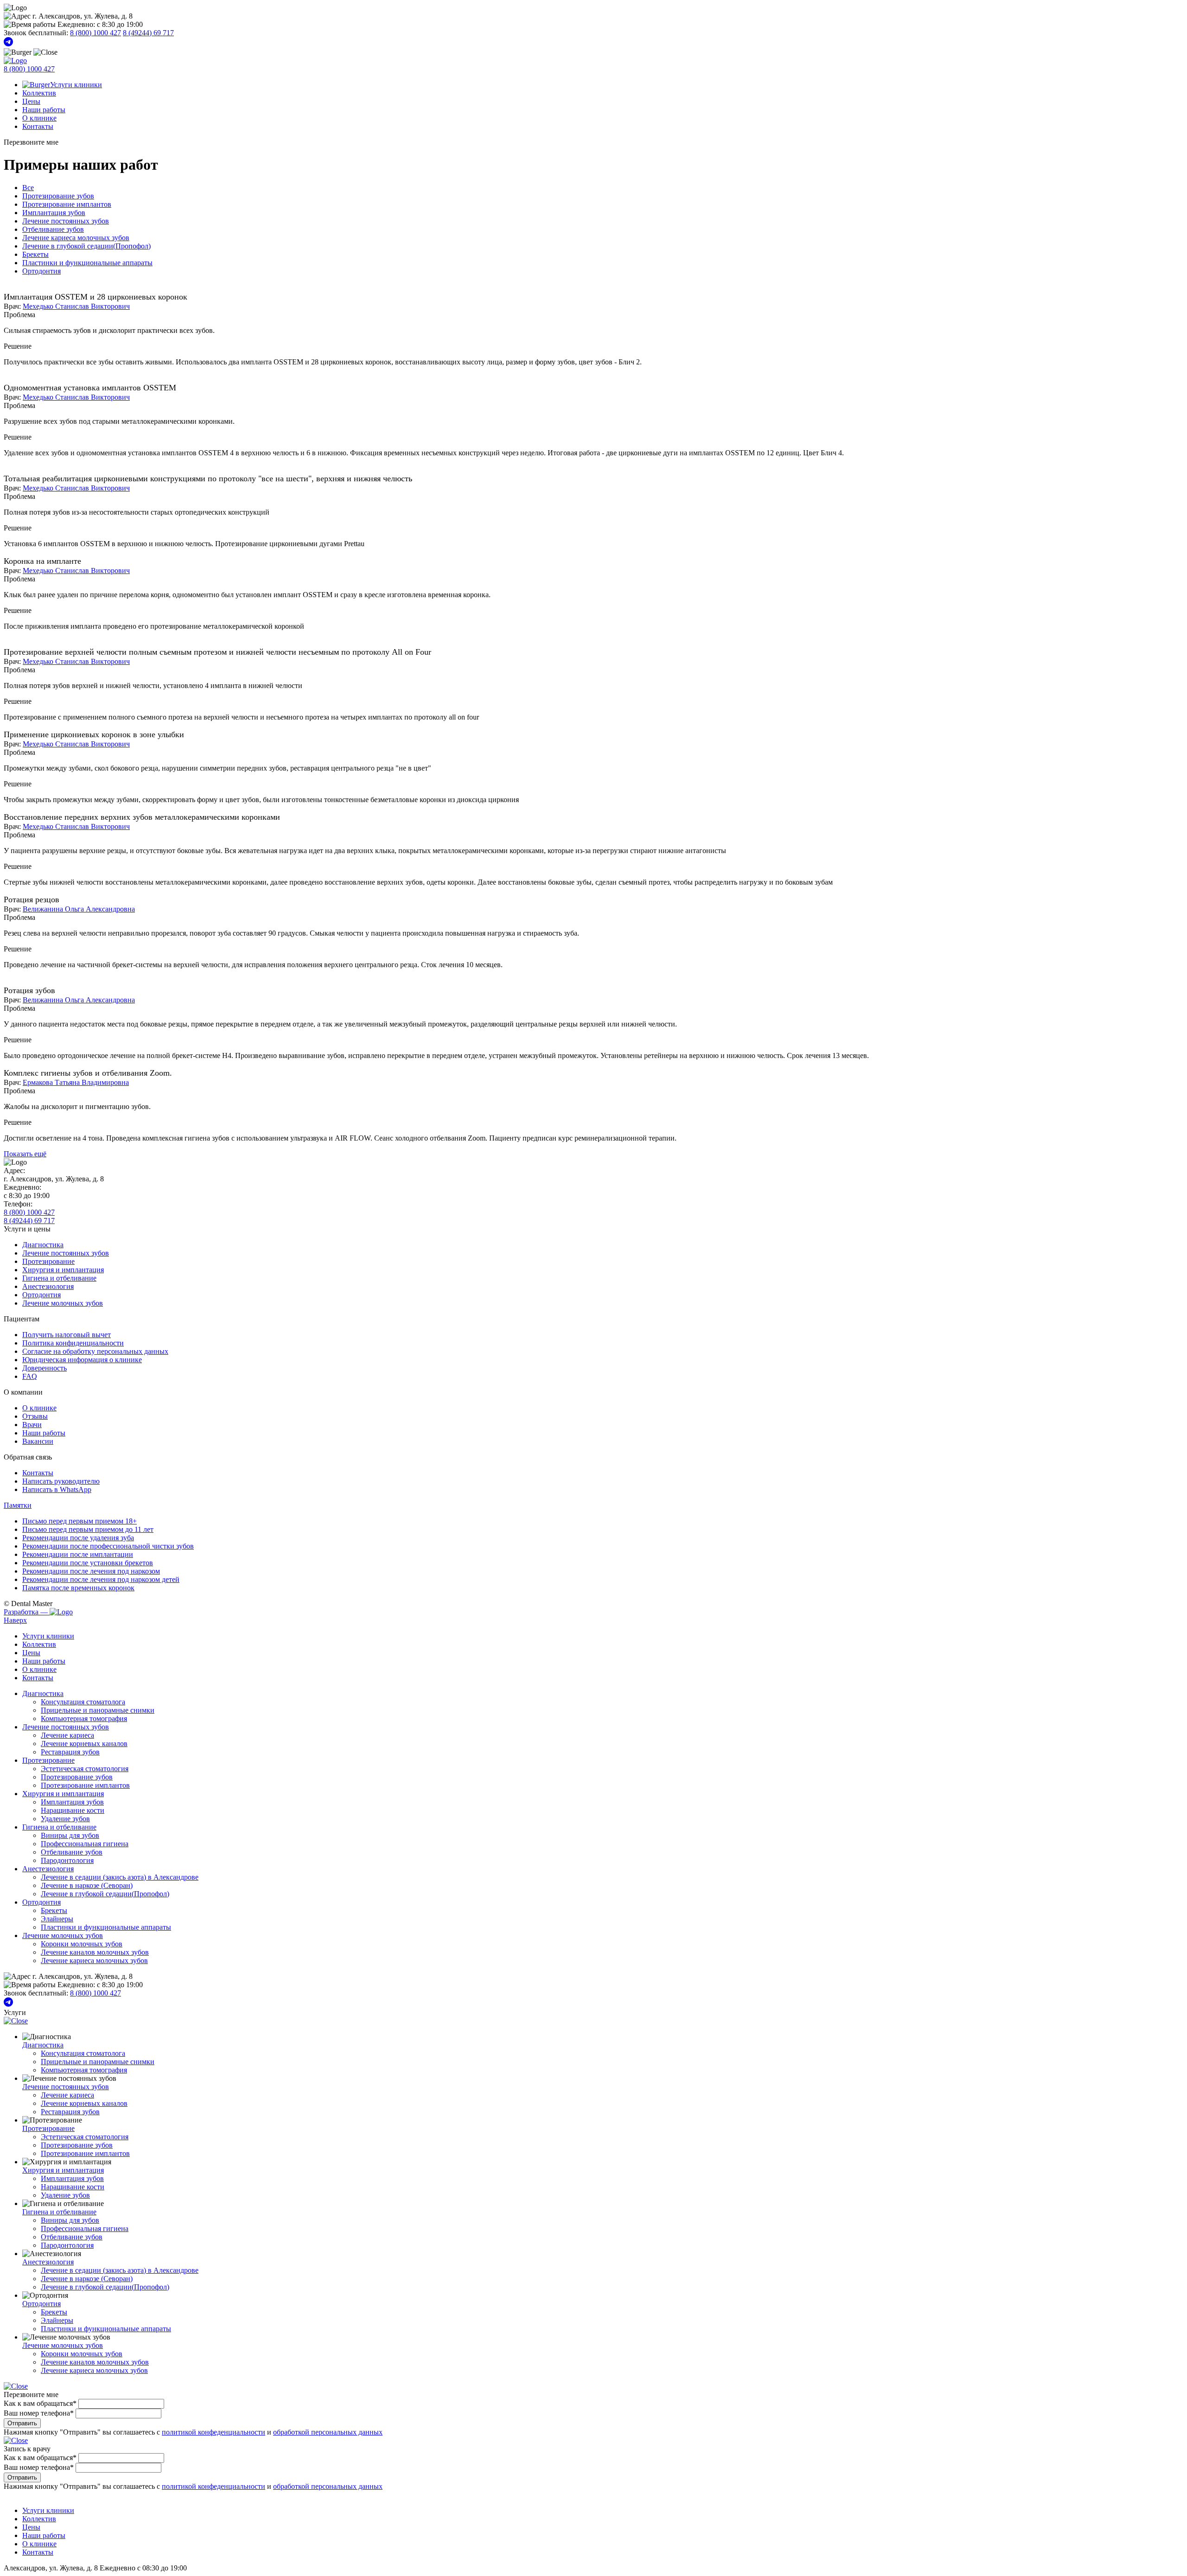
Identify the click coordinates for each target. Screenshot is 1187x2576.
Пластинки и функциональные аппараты (87, 263)
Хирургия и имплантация (63, 1270)
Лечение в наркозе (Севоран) (87, 1885)
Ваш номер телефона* (39, 2413)
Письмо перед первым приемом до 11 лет (88, 1529)
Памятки (18, 1505)
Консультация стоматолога (83, 1702)
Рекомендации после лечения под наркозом (91, 1571)
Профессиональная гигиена (85, 1844)
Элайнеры (57, 1919)
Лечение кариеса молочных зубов (76, 238)
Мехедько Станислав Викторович (76, 306)
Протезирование (48, 1261)
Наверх (15, 1620)
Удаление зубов (65, 1819)
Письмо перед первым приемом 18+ (80, 1521)
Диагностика (43, 1245)
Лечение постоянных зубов (66, 221)
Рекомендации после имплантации (78, 1554)
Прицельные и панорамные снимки (98, 1710)
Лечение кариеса (67, 1735)
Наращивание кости (73, 1810)
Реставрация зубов (70, 1752)
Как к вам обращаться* (40, 2403)
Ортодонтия (41, 271)
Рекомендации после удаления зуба (78, 1538)
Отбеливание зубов (53, 229)
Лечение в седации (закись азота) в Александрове (120, 1877)
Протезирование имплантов (67, 204)
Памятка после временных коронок (78, 1588)
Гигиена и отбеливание (59, 1278)
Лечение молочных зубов (63, 1303)
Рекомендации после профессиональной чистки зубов (108, 1546)
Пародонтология (67, 1860)
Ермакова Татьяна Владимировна (76, 1082)
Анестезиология (48, 1286)
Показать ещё (25, 1154)
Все (28, 188)
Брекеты (35, 254)
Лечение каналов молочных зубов (95, 1952)
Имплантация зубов (54, 213)
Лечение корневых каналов (84, 1744)
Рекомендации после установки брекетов (88, 1563)
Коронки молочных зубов (82, 1944)
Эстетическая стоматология (85, 1769)
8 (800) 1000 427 (96, 33)
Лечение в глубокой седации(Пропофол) (86, 246)
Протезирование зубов (58, 196)
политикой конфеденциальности (214, 2432)
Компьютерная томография (84, 1718)
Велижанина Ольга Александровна (79, 909)
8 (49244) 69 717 (148, 33)
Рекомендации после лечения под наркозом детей (101, 1579)
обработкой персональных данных (328, 2432)
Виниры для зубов (70, 1835)
